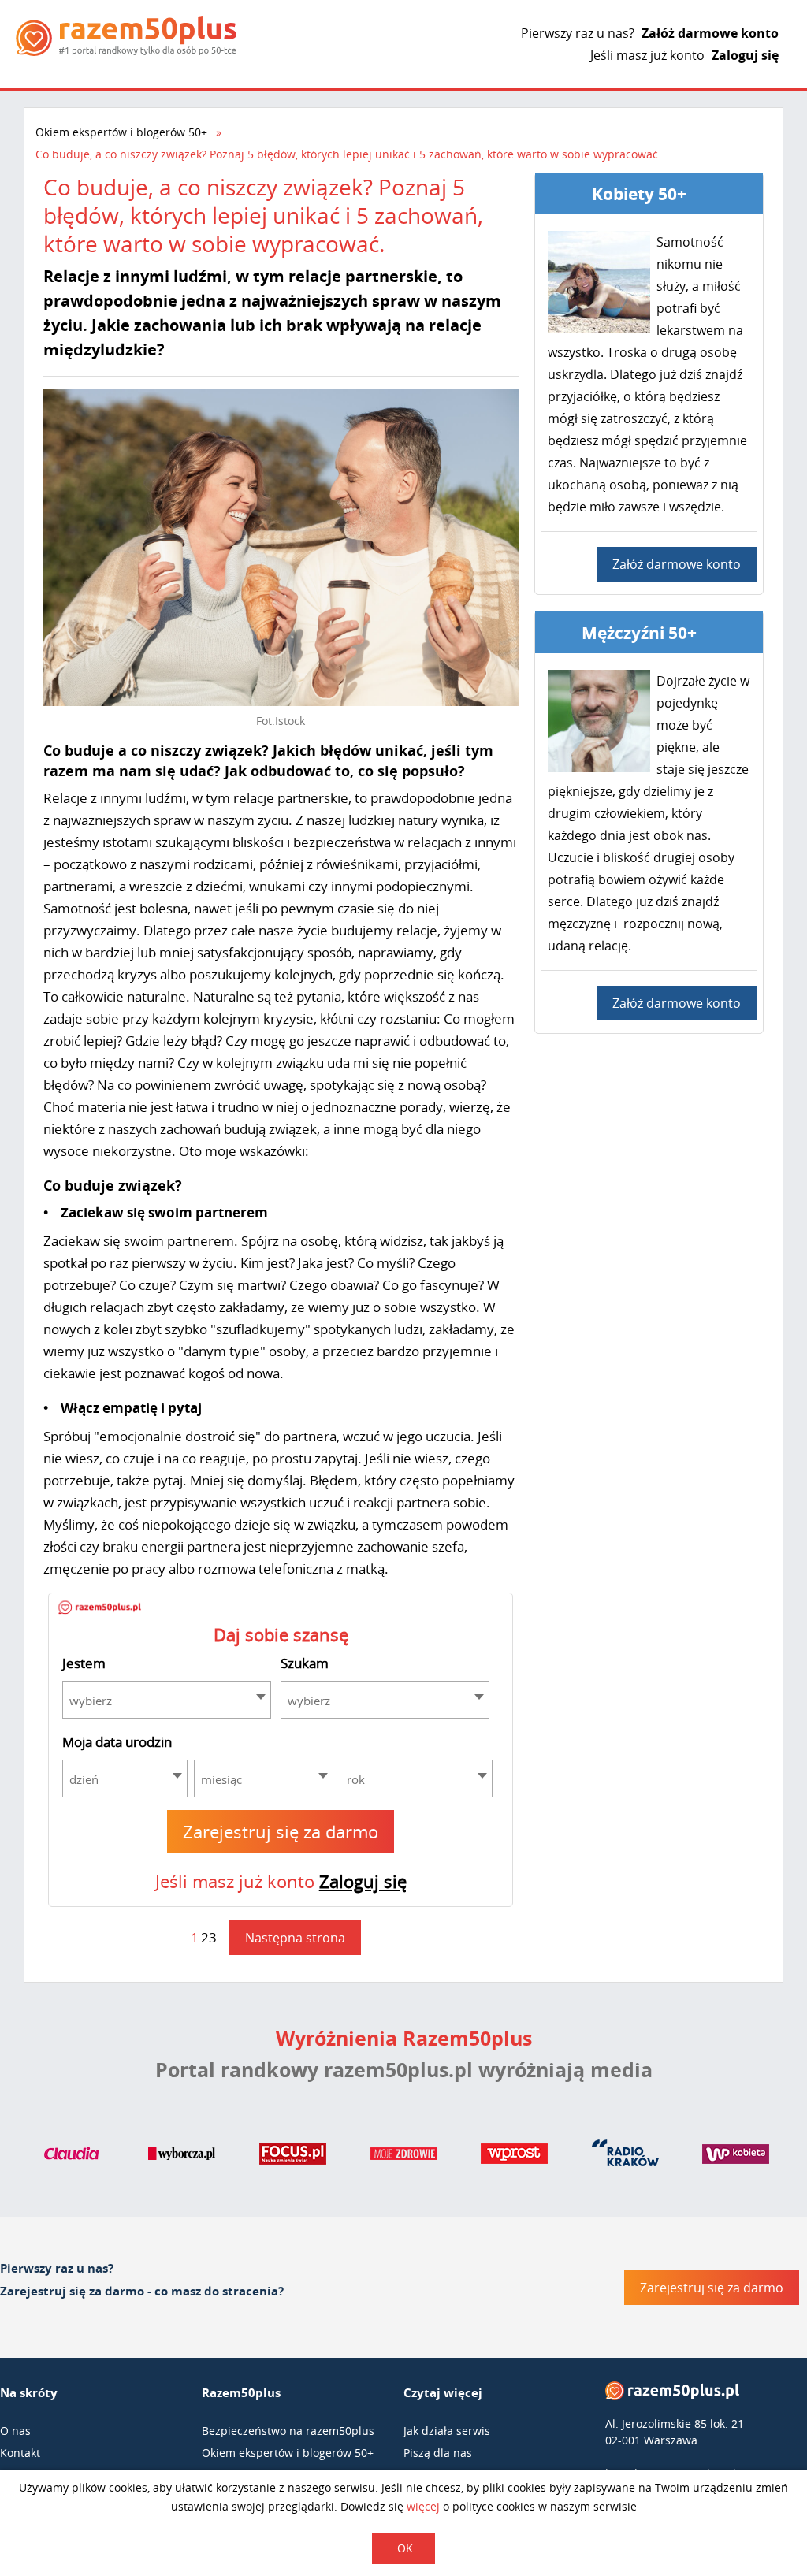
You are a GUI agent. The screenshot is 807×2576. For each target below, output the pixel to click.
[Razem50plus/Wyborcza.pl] (182, 2157)
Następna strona (295, 1938)
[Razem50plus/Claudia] (71, 2157)
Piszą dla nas (438, 2453)
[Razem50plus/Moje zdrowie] (404, 2157)
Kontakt (20, 2453)
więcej (423, 2506)
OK (405, 2548)
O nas (15, 2431)
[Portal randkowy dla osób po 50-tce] (126, 36)
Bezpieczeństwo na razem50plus (288, 2431)
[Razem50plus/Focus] (293, 2157)
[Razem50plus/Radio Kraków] (625, 2157)
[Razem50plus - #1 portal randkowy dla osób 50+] (672, 2394)
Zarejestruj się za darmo (281, 1831)
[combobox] (167, 1700)
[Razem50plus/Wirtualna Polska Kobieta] (736, 2157)
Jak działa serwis (447, 2431)
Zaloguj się (745, 55)
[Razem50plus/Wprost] (514, 2157)
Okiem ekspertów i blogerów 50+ (121, 132)
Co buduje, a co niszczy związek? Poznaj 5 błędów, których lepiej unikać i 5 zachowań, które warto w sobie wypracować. (348, 154)
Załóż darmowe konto (710, 33)
